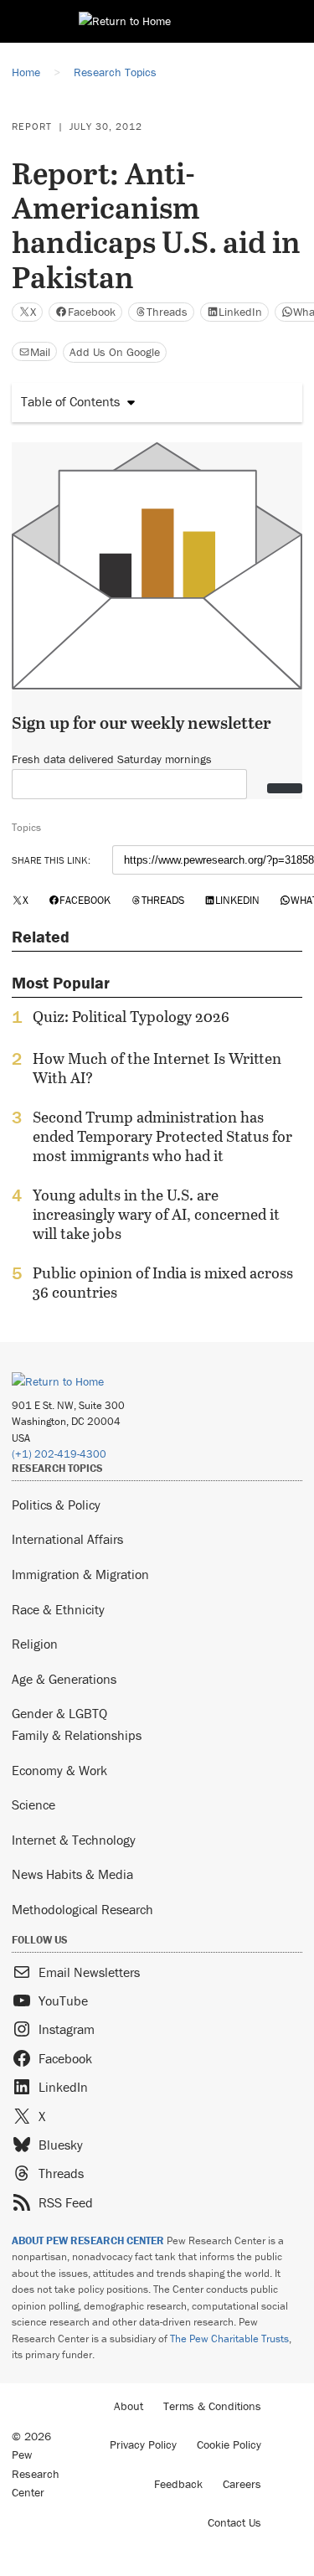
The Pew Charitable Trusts (229, 2339)
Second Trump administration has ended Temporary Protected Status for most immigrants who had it (162, 1136)
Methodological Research (82, 1909)
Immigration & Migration (80, 1574)
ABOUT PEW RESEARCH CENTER (88, 2240)
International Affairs (67, 1539)
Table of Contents (70, 401)
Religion (35, 1644)
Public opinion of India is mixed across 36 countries (163, 1283)
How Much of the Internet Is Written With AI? (157, 1068)
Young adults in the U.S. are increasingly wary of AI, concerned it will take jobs (156, 1214)
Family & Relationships (77, 1735)
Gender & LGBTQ (59, 1713)
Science (33, 1804)
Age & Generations (64, 1679)
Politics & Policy (56, 1505)
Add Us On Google (115, 352)
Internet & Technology (74, 1840)
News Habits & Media (72, 1874)
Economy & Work (59, 1770)
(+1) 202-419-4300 (59, 1454)
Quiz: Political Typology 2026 (131, 1017)
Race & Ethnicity (58, 1609)
